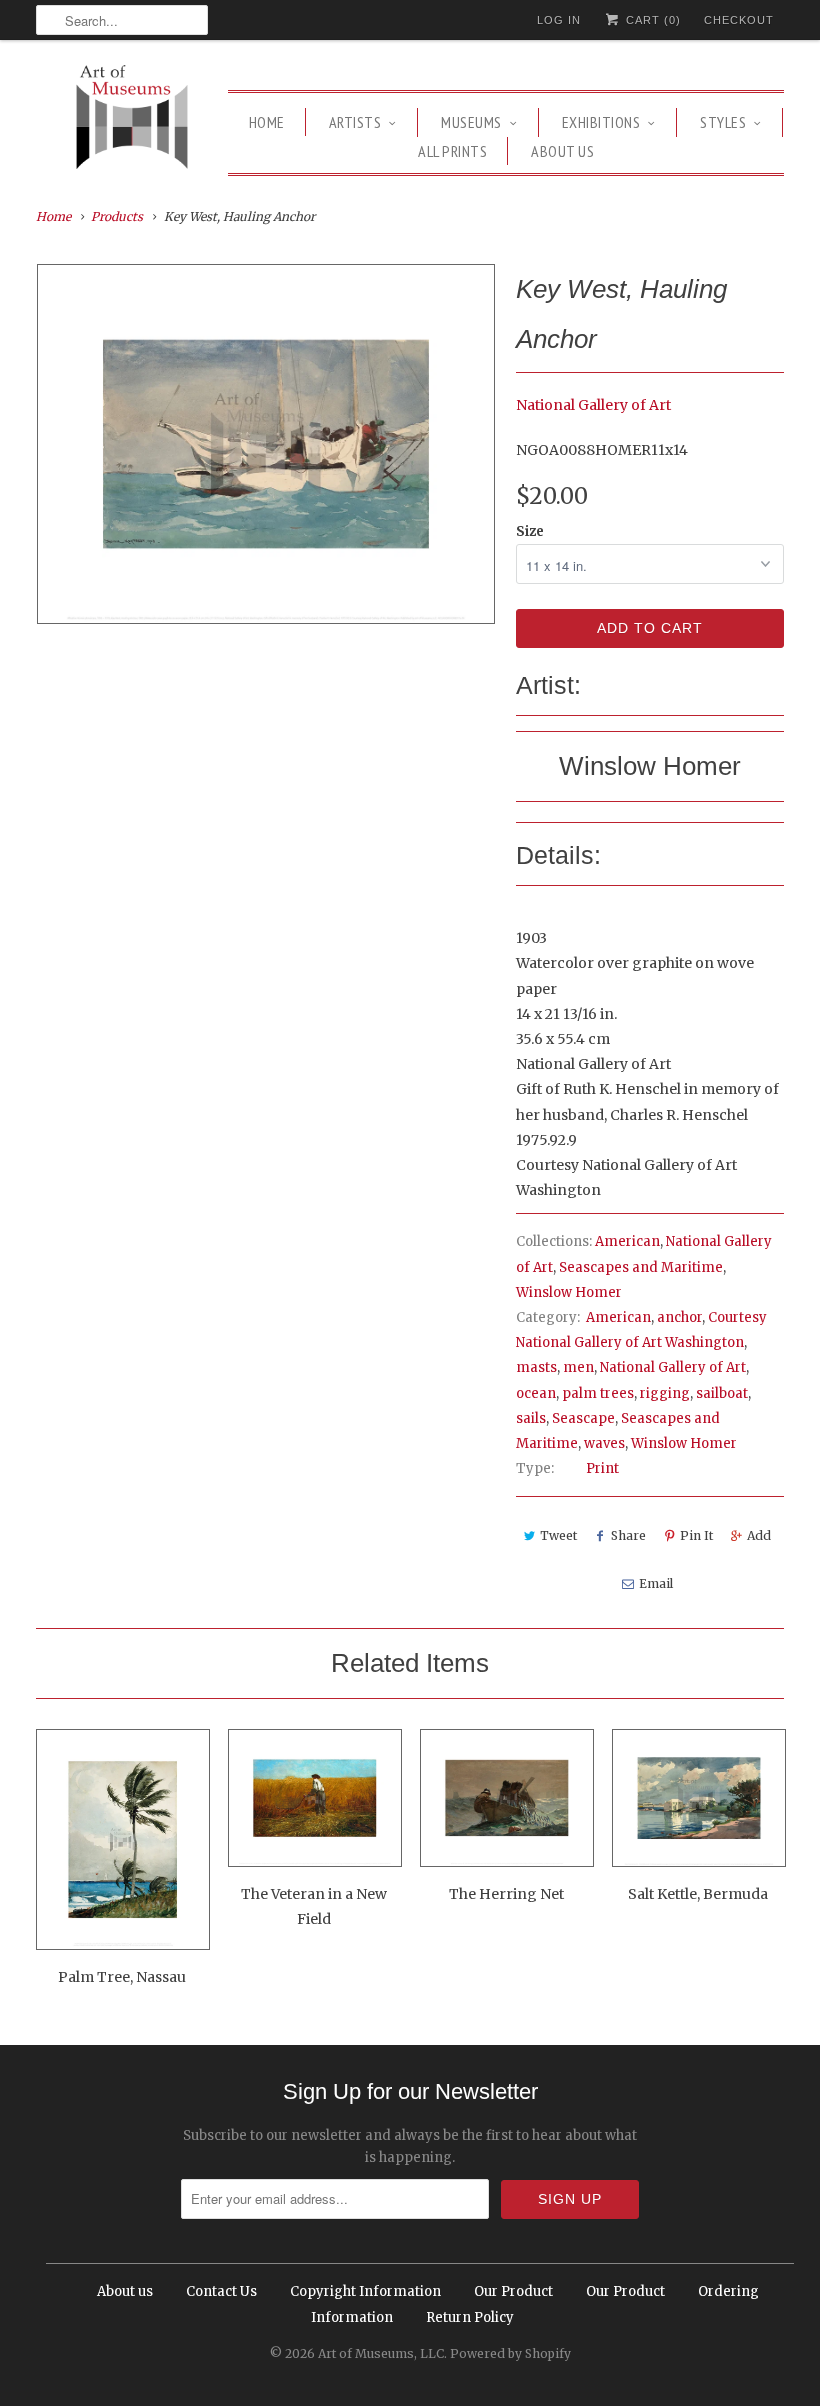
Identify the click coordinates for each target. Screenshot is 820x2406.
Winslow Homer (569, 1292)
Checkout (739, 20)
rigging (665, 1393)
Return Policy (470, 2317)
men (578, 1367)
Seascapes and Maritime (641, 1267)
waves (604, 1443)
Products (117, 216)
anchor (679, 1317)
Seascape (583, 1418)
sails (531, 1418)
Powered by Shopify (510, 2353)
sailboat (722, 1393)
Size (530, 531)
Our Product (513, 2291)
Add (759, 1535)
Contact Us (221, 2291)
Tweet (558, 1535)
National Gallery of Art (593, 405)
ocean (536, 1393)
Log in (559, 20)
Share (628, 1535)
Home (267, 122)
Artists (355, 122)
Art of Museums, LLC (381, 2353)
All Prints (452, 151)
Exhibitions (601, 122)
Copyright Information (365, 2291)
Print (602, 1468)
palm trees (598, 1393)
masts (536, 1367)
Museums (471, 122)
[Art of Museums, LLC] (132, 120)
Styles (723, 122)
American (627, 1241)
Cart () (651, 20)
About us (562, 151)
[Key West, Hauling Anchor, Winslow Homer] (266, 444)
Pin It (696, 1535)
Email (656, 1583)
